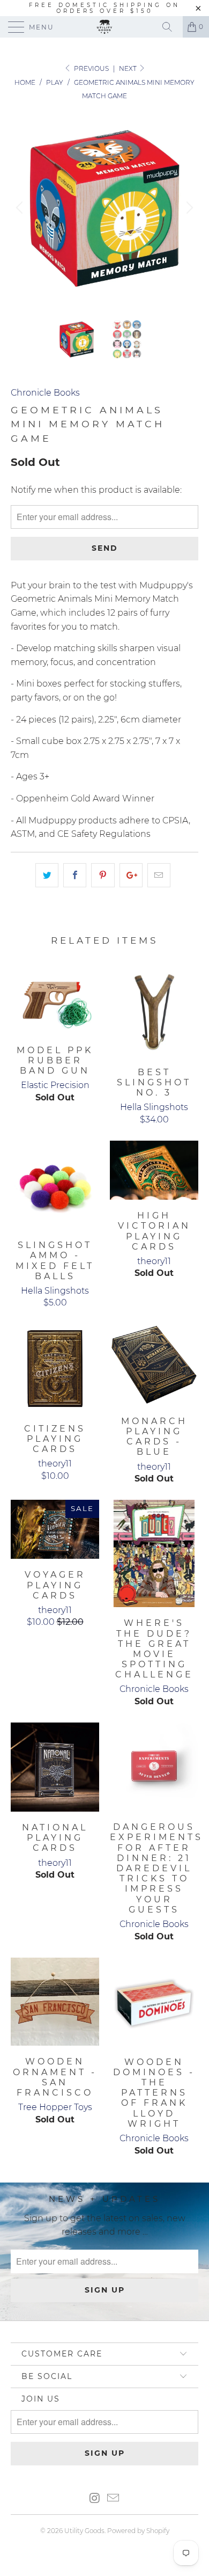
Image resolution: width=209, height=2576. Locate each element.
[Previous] (21, 208)
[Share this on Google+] (131, 875)
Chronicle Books (45, 393)
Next (129, 68)
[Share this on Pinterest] (103, 875)
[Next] (188, 208)
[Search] (171, 27)
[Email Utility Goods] (114, 2499)
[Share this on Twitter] (47, 875)
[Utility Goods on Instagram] (95, 2499)
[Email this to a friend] (159, 875)
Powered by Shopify (138, 2531)
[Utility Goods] (105, 27)
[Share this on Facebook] (75, 875)
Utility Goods (84, 2531)
